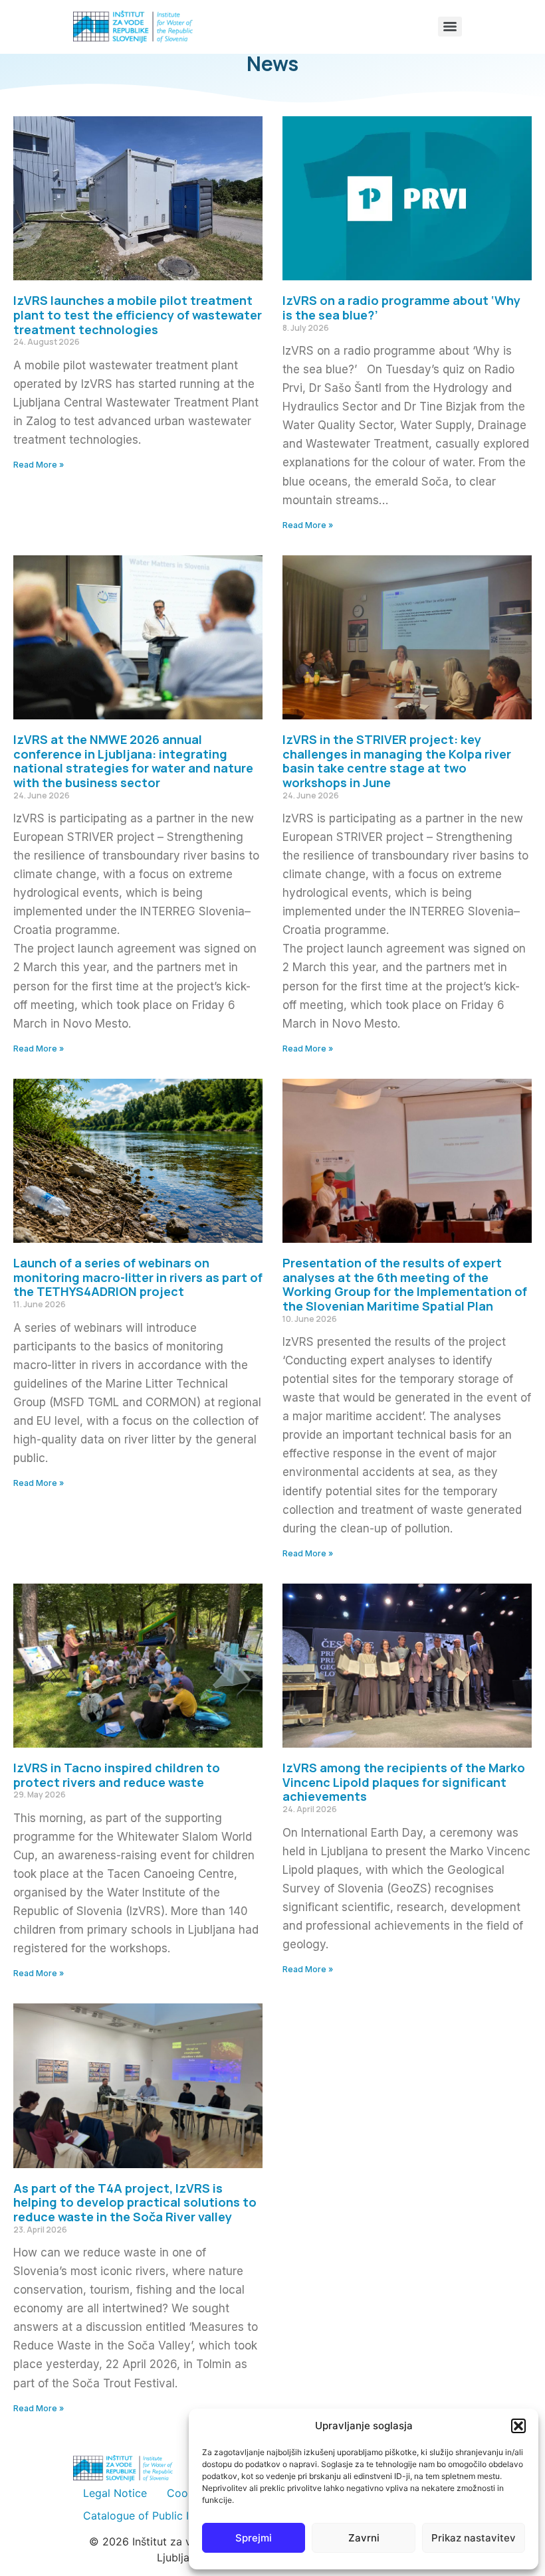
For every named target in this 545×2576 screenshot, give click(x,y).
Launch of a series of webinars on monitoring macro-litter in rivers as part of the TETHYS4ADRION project (138, 1277)
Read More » (39, 465)
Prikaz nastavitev (474, 2538)
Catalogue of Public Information (163, 2516)
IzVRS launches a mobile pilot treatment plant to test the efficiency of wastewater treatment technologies (138, 315)
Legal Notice (115, 2493)
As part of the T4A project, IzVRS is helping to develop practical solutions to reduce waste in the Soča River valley (135, 2202)
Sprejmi (254, 2538)
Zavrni (364, 2538)
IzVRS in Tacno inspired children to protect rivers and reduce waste (117, 1775)
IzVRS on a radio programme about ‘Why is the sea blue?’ (401, 308)
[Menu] (450, 27)
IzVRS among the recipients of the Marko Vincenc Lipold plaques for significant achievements (404, 1782)
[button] (518, 2426)
